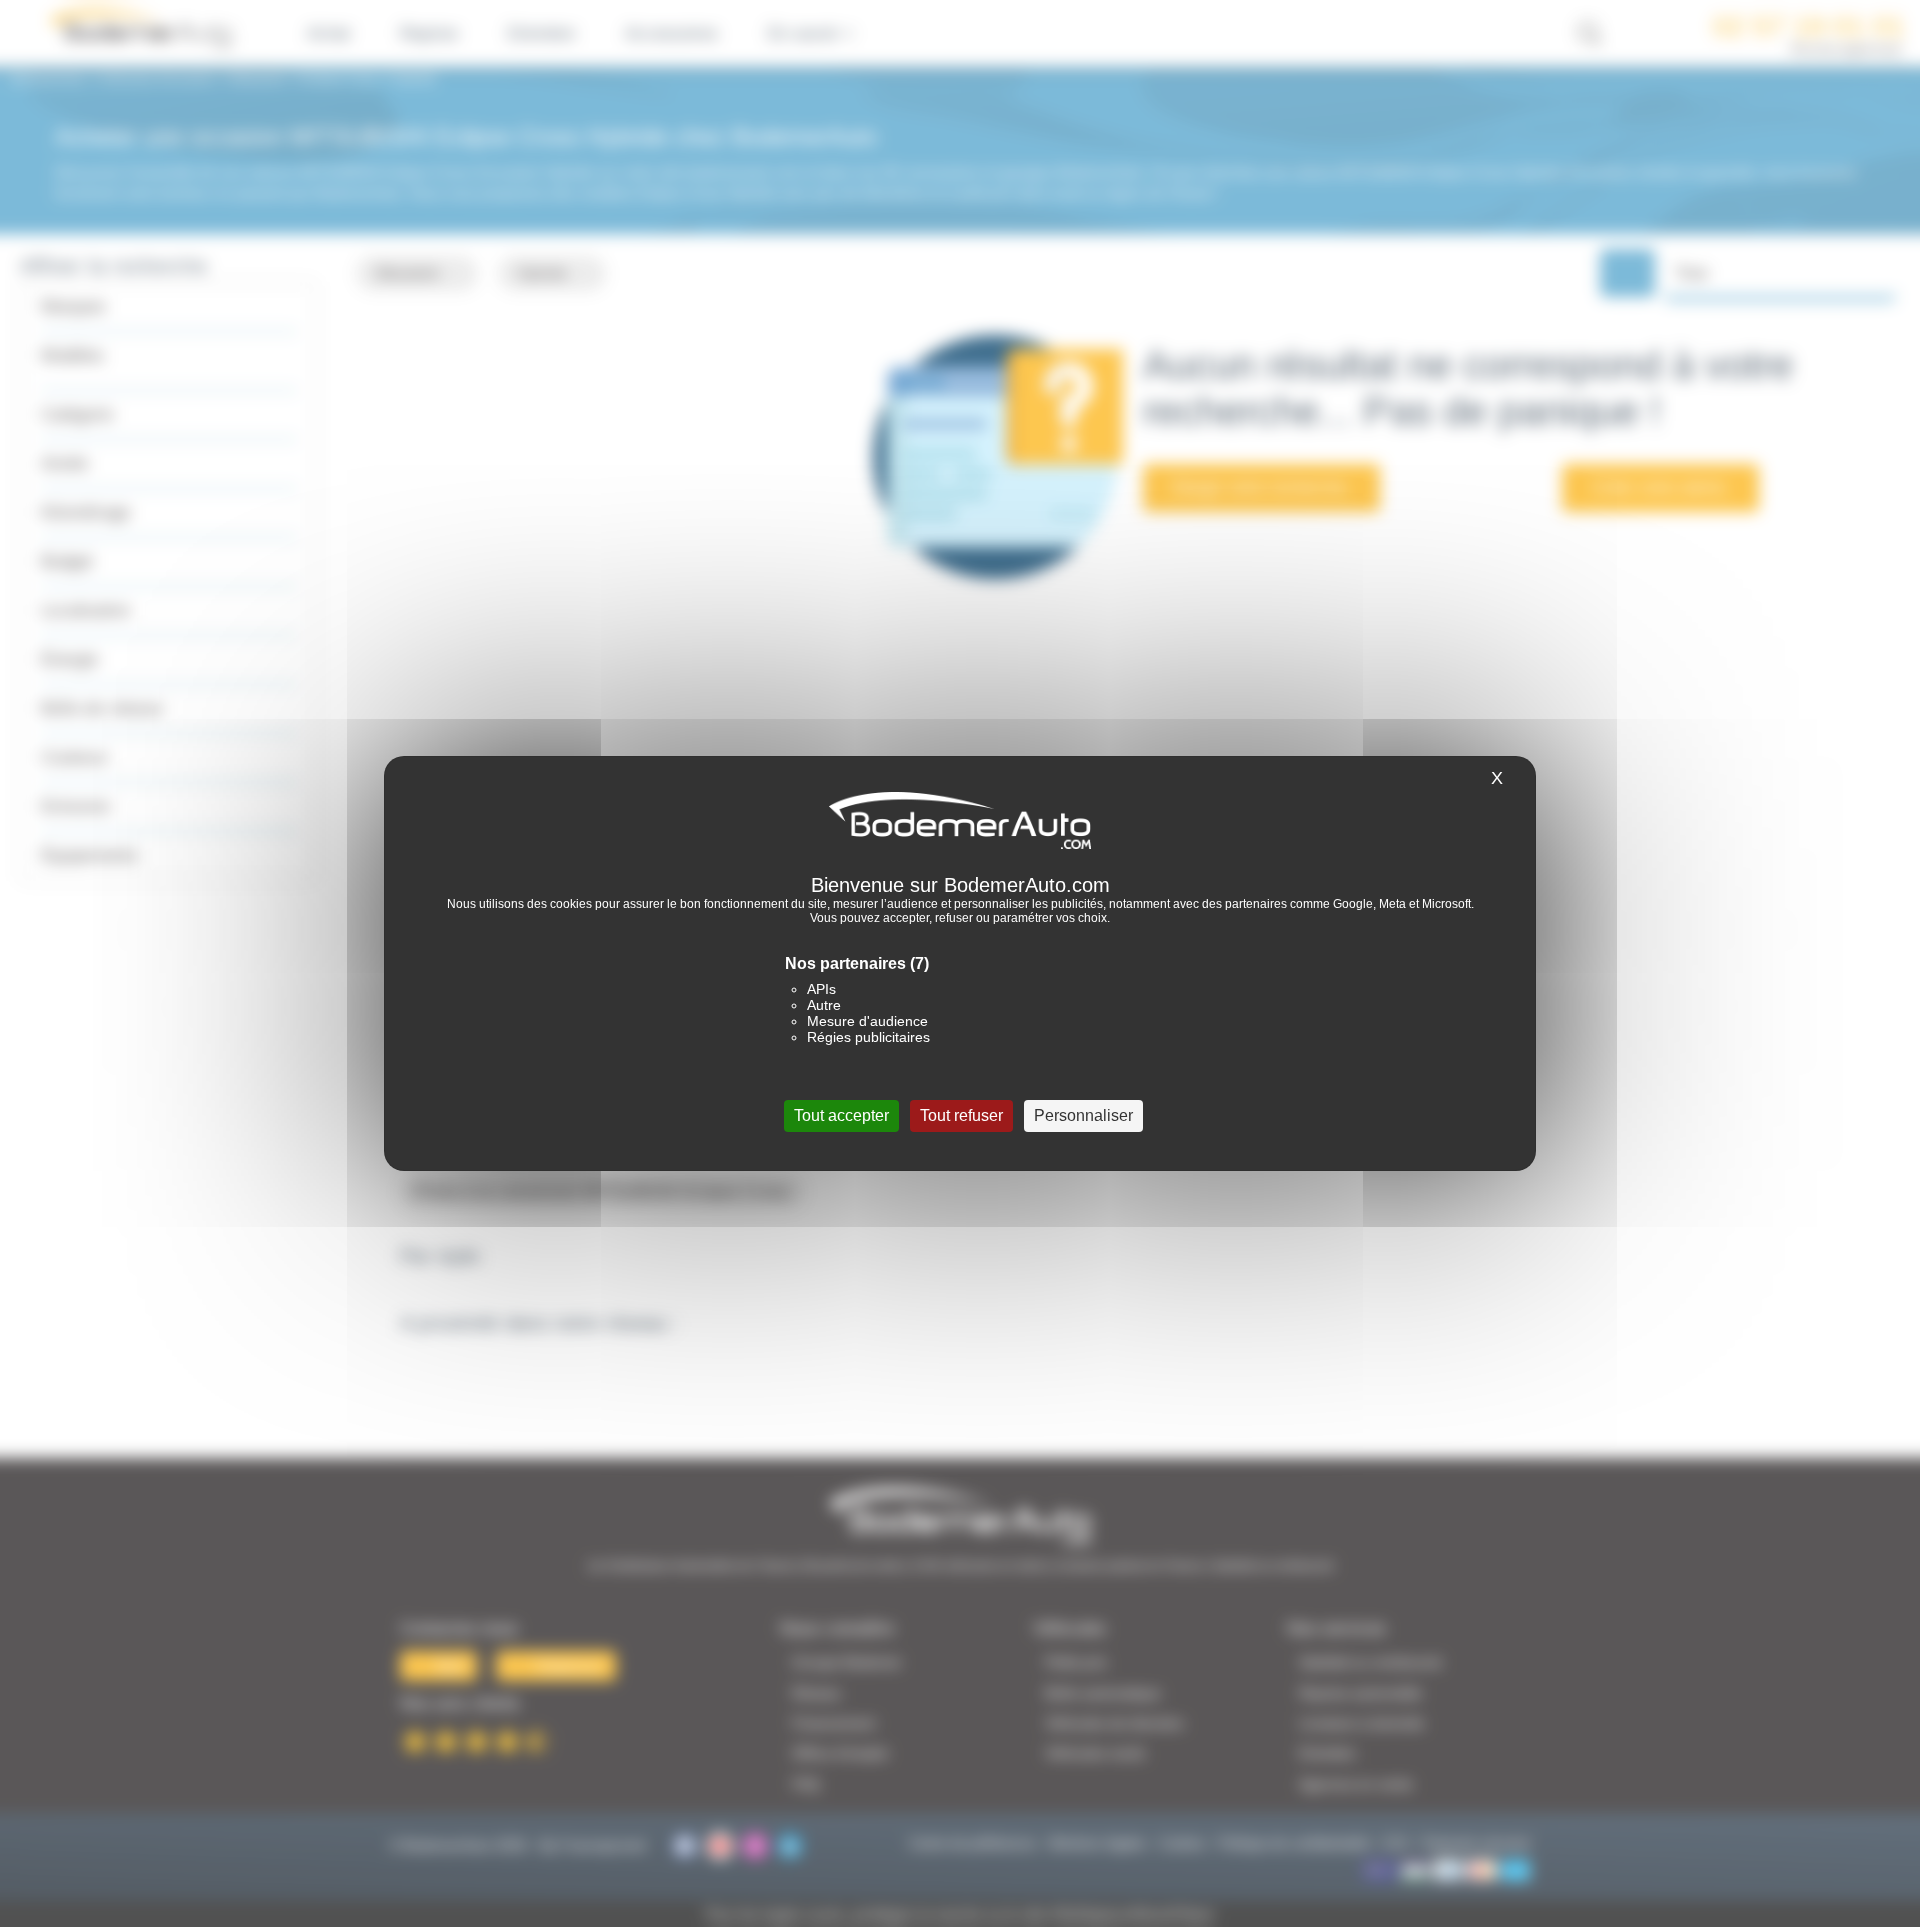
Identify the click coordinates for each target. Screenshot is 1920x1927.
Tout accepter (841, 1115)
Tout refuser (961, 1115)
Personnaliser (1083, 1115)
